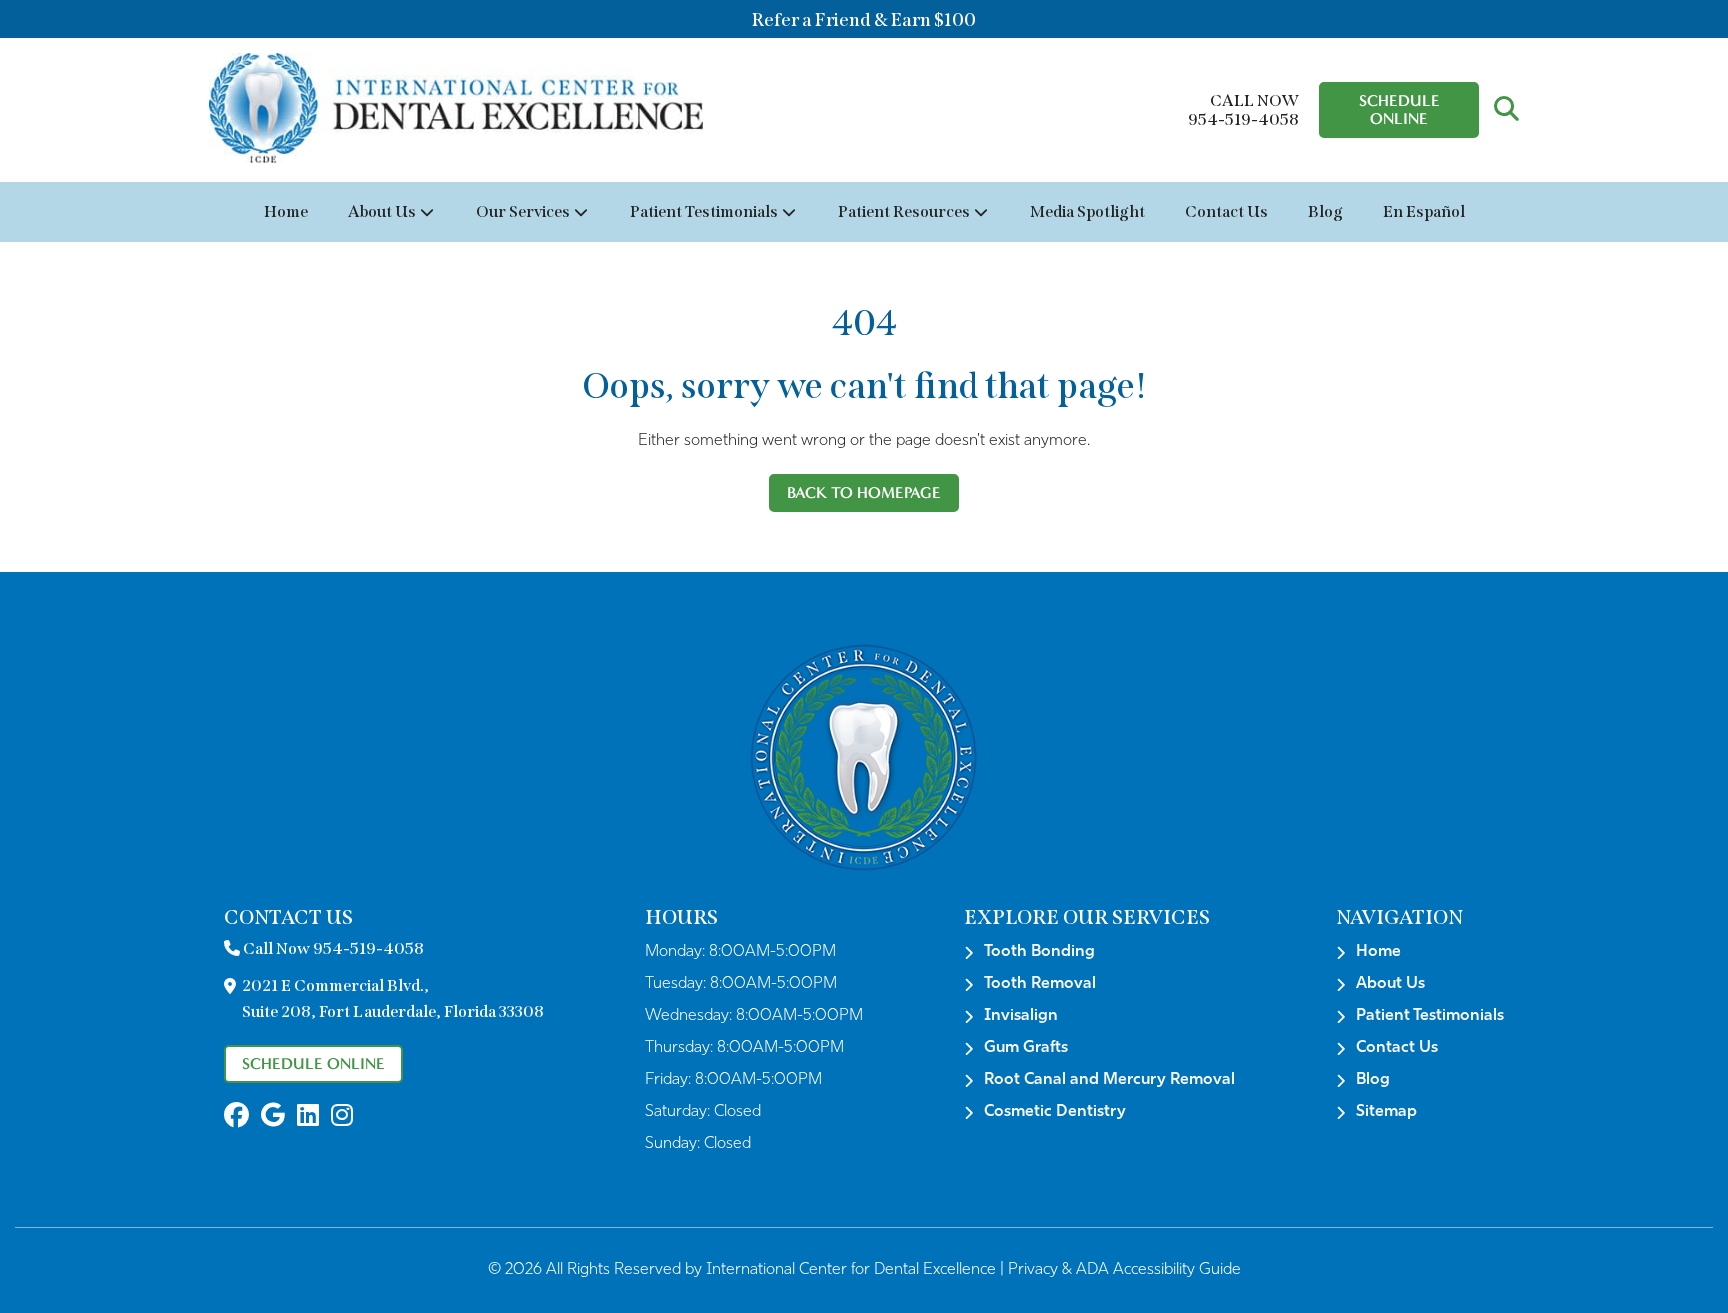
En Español (1424, 211)
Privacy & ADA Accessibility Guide (1124, 1270)
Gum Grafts (1026, 1048)
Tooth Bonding (1039, 952)
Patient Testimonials (704, 211)
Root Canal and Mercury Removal (1109, 1080)
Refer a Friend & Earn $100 (864, 20)
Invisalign (1021, 1016)
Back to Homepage (864, 492)
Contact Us (1226, 211)
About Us (382, 211)
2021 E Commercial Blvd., (393, 998)
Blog (1325, 211)
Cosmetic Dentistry (1055, 1112)
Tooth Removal (1040, 984)
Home (286, 211)
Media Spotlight (1087, 211)
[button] (1506, 110)
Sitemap (1386, 1112)
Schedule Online (1399, 109)
